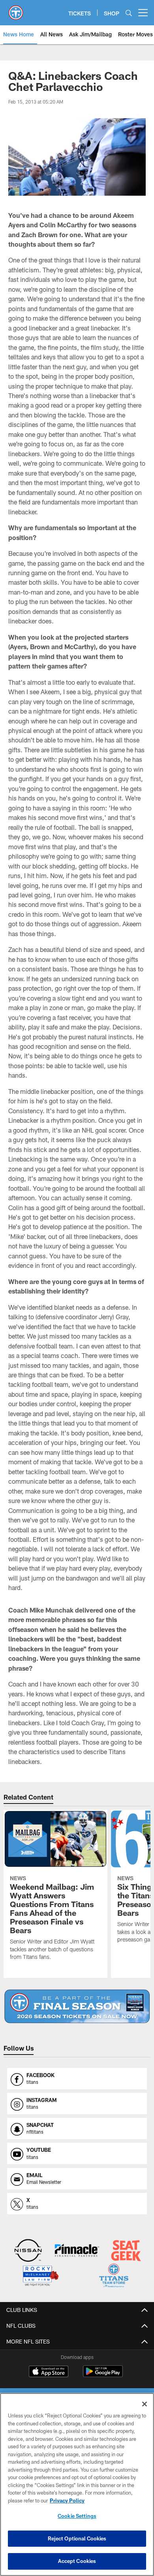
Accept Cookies (77, 2561)
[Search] (129, 13)
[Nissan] (28, 2251)
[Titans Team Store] (114, 2277)
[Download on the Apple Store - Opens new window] (49, 2372)
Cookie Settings (77, 2516)
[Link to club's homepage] (16, 9)
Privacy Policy (67, 2500)
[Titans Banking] (77, 2251)
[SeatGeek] (126, 2251)
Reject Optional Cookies (77, 2538)
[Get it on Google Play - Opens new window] (103, 2375)
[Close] (145, 2404)
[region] (77, 2484)
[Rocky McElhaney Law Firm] (40, 2277)
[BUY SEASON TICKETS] (77, 2006)
